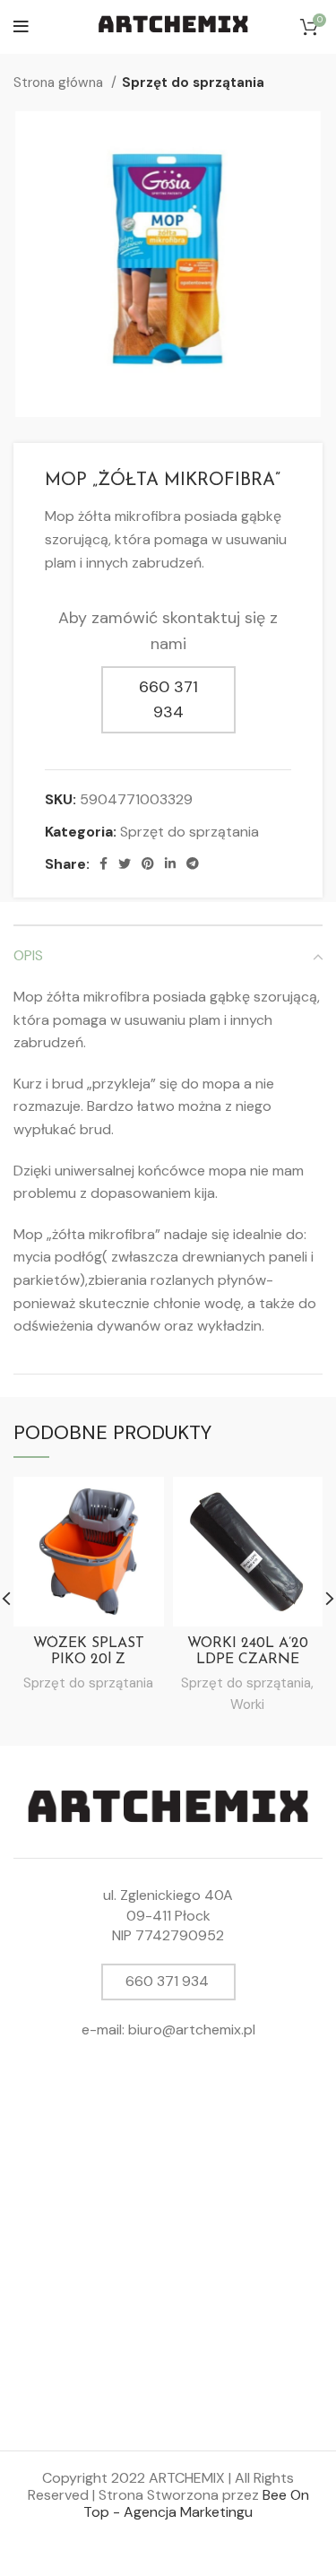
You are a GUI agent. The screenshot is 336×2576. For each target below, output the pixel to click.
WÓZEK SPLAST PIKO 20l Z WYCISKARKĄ (89, 1660)
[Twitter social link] (125, 863)
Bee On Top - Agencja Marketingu (196, 2503)
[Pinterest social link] (148, 863)
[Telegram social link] (193, 863)
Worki (247, 1704)
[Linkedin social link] (170, 863)
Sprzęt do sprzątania (193, 82)
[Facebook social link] (103, 863)
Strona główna (60, 82)
